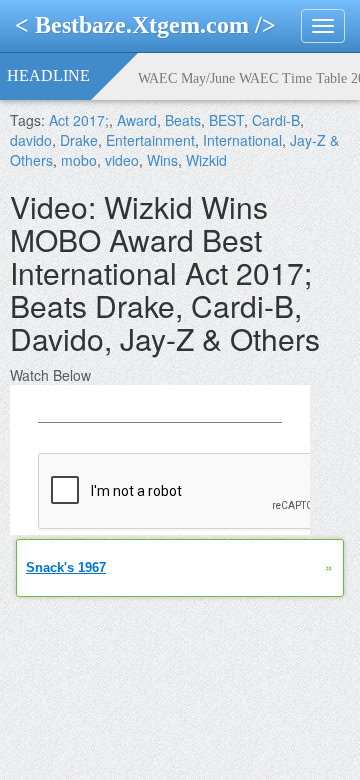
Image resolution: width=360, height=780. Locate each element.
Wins (162, 160)
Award (137, 120)
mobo (79, 160)
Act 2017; (79, 120)
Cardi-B (276, 120)
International (242, 140)
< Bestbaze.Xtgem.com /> (145, 25)
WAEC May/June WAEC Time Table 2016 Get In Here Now (249, 78)
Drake (79, 140)
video (122, 160)
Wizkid (206, 160)
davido (31, 140)
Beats (183, 120)
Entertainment (150, 140)
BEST (226, 120)
